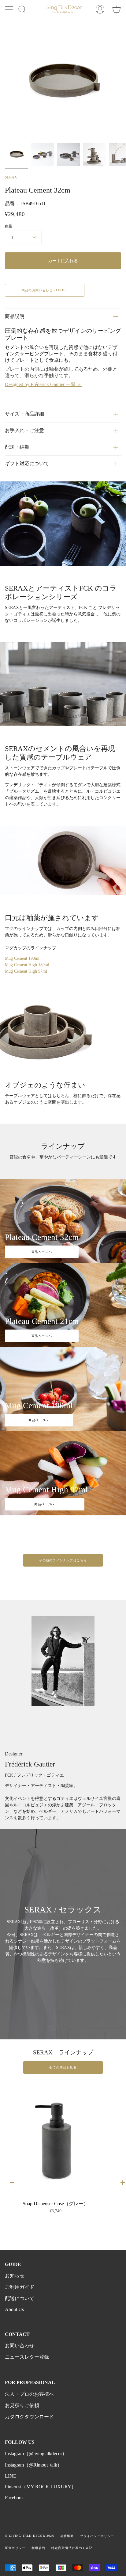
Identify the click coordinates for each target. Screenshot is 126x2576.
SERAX (11, 177)
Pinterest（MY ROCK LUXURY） (41, 2487)
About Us (14, 2309)
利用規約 (38, 2548)
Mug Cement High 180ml (27, 965)
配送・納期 (17, 447)
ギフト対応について (27, 463)
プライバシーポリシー (97, 2536)
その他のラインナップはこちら (63, 1560)
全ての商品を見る (63, 2067)
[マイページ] (100, 9)
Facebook (14, 2498)
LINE (11, 2476)
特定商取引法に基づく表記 (72, 2548)
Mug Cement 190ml (22, 958)
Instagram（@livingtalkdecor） (36, 2454)
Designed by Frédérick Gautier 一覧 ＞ (43, 384)
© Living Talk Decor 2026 (30, 2536)
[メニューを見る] (9, 9)
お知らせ (15, 2276)
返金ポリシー (15, 2548)
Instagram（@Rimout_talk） (33, 2465)
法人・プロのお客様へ (29, 2394)
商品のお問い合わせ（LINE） (45, 290)
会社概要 (67, 2536)
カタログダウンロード (29, 2417)
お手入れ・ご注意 (24, 430)
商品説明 (15, 316)
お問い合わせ (20, 2346)
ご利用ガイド (20, 2287)
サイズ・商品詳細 (24, 414)
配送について (20, 2298)
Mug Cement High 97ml (26, 971)
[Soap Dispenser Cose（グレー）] (55, 2139)
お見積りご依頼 (22, 2405)
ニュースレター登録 (27, 2357)
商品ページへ (42, 1252)
